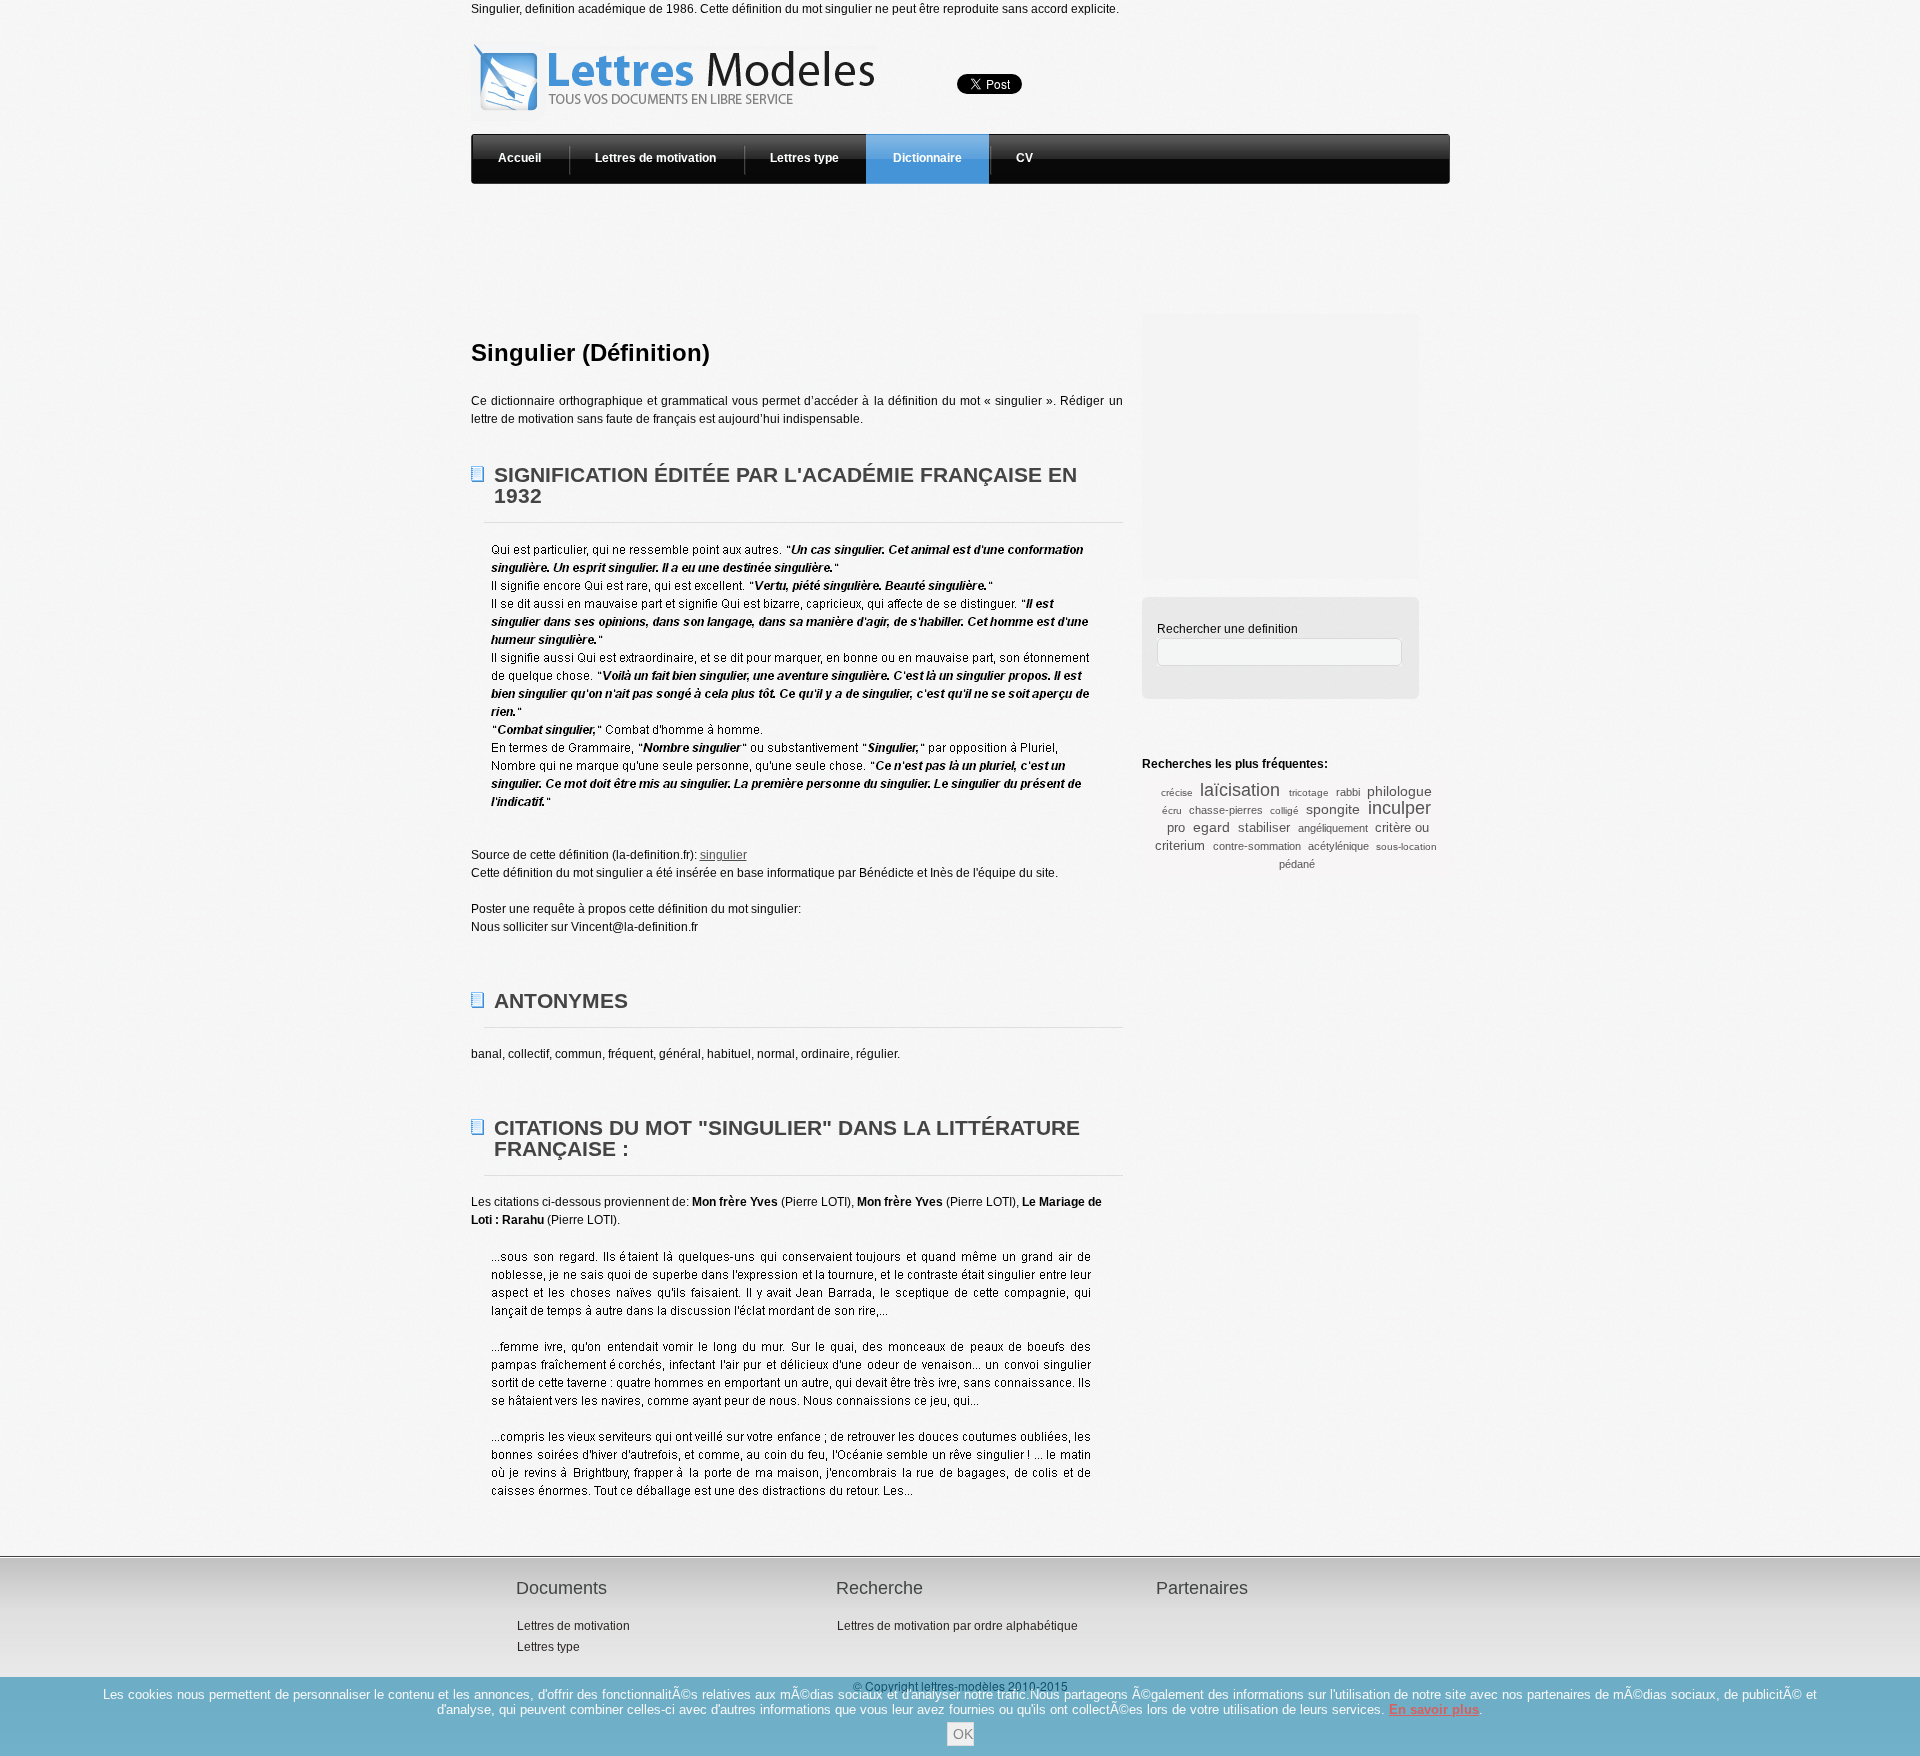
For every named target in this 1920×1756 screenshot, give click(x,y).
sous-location (1406, 846)
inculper (1399, 808)
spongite (1333, 809)
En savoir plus (1434, 1709)
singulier (723, 855)
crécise (1177, 792)
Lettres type (804, 158)
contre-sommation (1257, 846)
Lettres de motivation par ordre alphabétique (957, 1626)
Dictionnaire (927, 158)
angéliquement (1333, 828)
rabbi (1348, 792)
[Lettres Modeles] (677, 27)
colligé (1284, 810)
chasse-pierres (1226, 810)
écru (1172, 810)
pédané (1297, 864)
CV (1024, 158)
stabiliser (1264, 827)
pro (1176, 827)
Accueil (519, 158)
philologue (1399, 791)
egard (1211, 827)
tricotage (1309, 792)
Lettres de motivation (655, 158)
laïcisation (1240, 790)
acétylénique (1338, 846)
